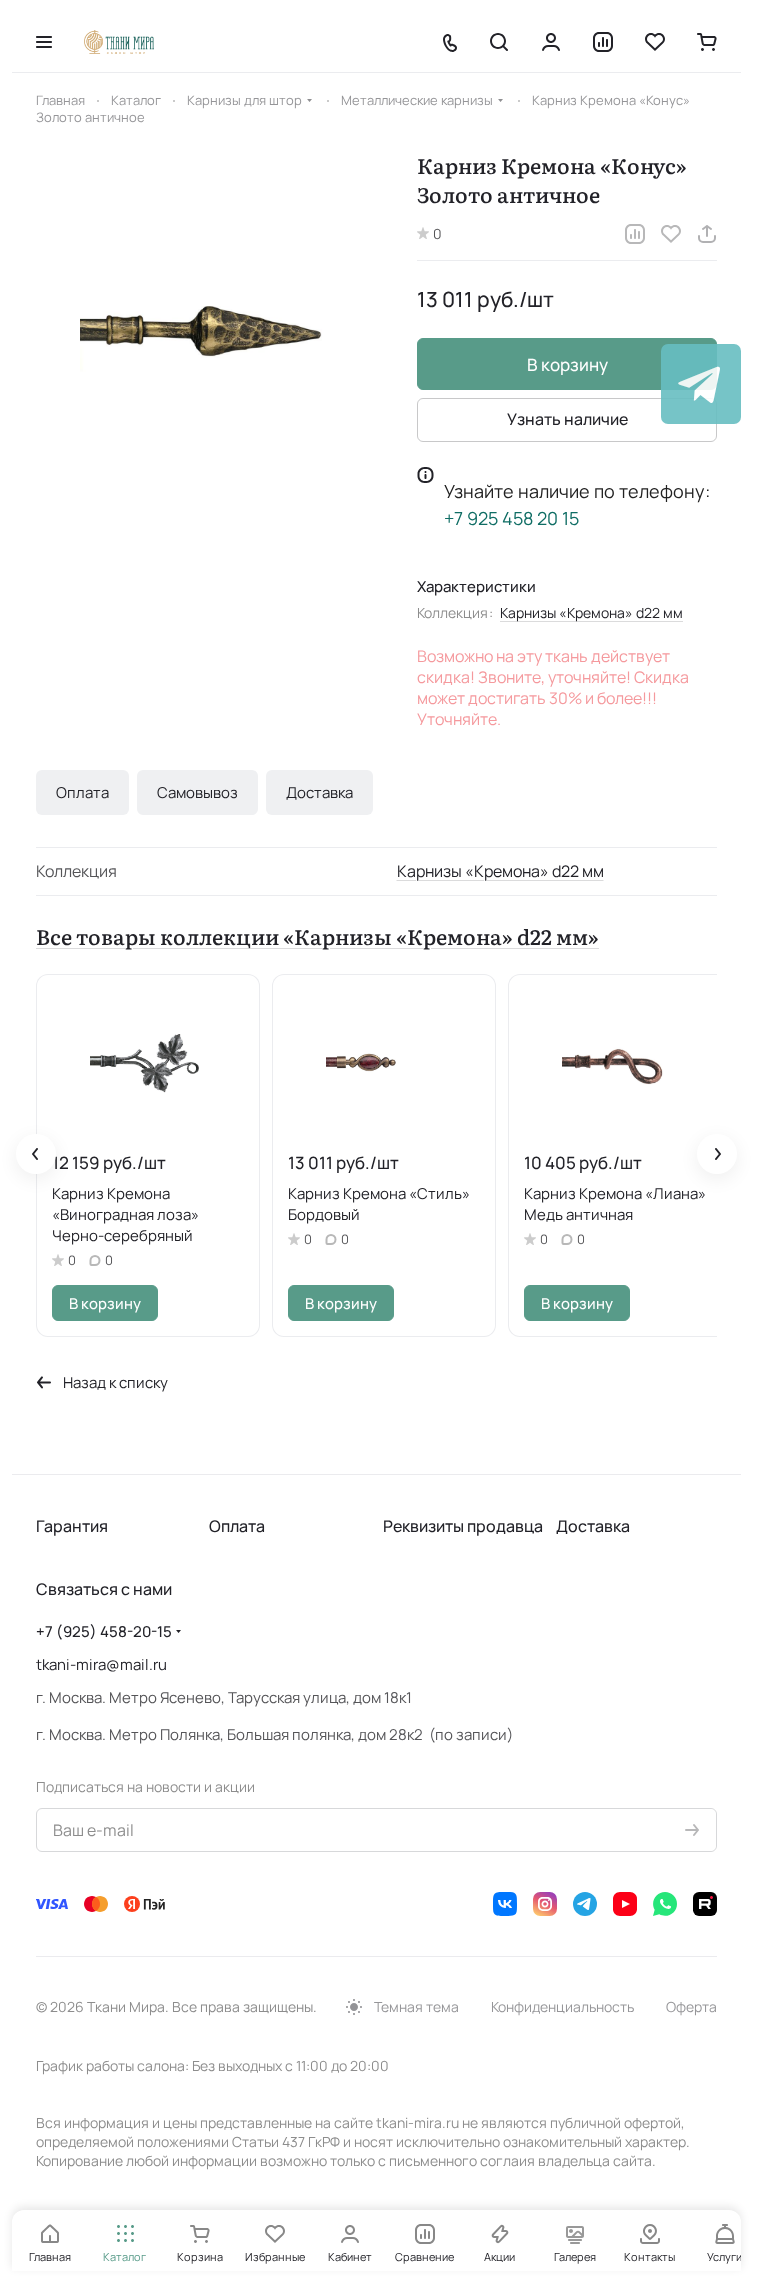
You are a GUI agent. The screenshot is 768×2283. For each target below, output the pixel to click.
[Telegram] (585, 1904)
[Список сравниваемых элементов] (603, 42)
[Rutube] (705, 1904)
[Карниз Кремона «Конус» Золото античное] (216, 330)
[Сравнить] (635, 234)
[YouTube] (625, 1904)
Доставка (319, 792)
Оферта (691, 2006)
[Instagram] (545, 1904)
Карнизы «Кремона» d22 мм (591, 612)
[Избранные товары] (655, 42)
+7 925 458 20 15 (511, 518)
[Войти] (551, 42)
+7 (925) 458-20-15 (104, 1631)
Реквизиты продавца (463, 1526)
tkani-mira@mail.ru (101, 1664)
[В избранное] (671, 234)
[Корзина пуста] (707, 42)
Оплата (82, 792)
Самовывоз (197, 792)
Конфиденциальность (562, 2006)
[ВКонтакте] (505, 1904)
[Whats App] (665, 1904)
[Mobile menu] (44, 42)
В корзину (567, 364)
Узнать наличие (567, 419)
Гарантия (72, 1526)
